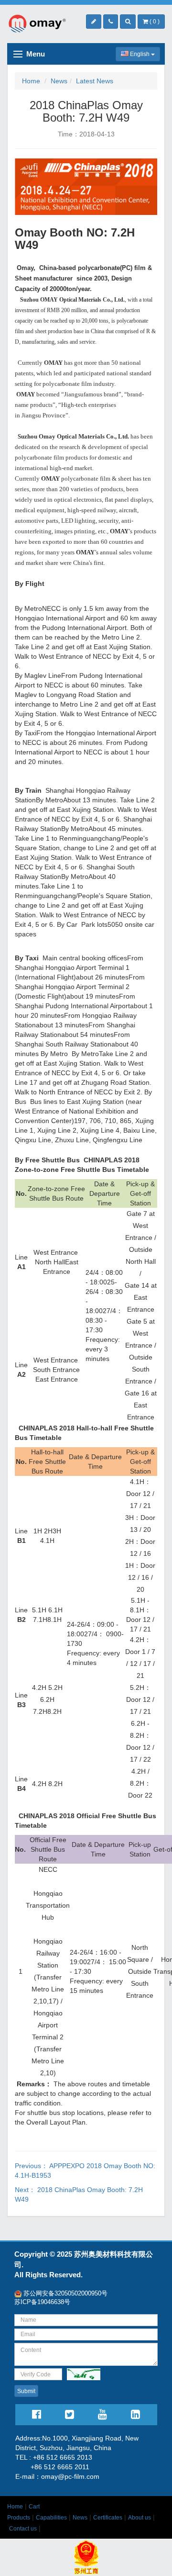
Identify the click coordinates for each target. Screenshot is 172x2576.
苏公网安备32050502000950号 (64, 2293)
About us (140, 2518)
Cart (34, 2507)
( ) (154, 22)
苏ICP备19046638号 (42, 2302)
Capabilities (51, 2518)
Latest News (95, 81)
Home (31, 81)
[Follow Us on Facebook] (37, 2416)
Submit (26, 2391)
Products (19, 2518)
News (59, 81)
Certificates (108, 2518)
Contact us (23, 2529)
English (140, 54)
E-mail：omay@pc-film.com (57, 2476)
